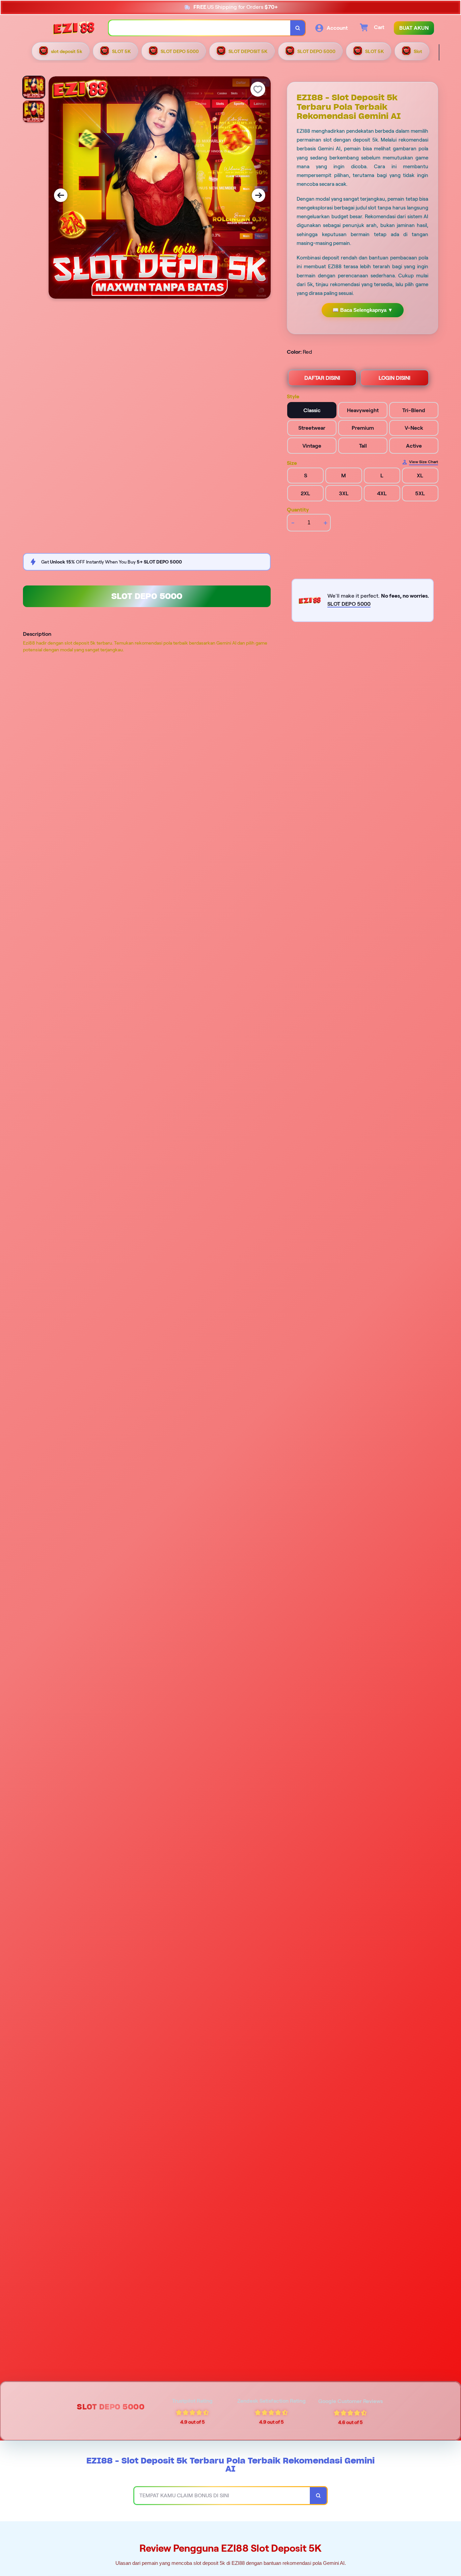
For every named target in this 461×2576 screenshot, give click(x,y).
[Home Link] (74, 28)
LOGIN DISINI (395, 378)
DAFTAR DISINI (322, 378)
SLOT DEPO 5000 (147, 596)
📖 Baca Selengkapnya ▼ (363, 310)
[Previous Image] (61, 195)
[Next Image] (259, 195)
